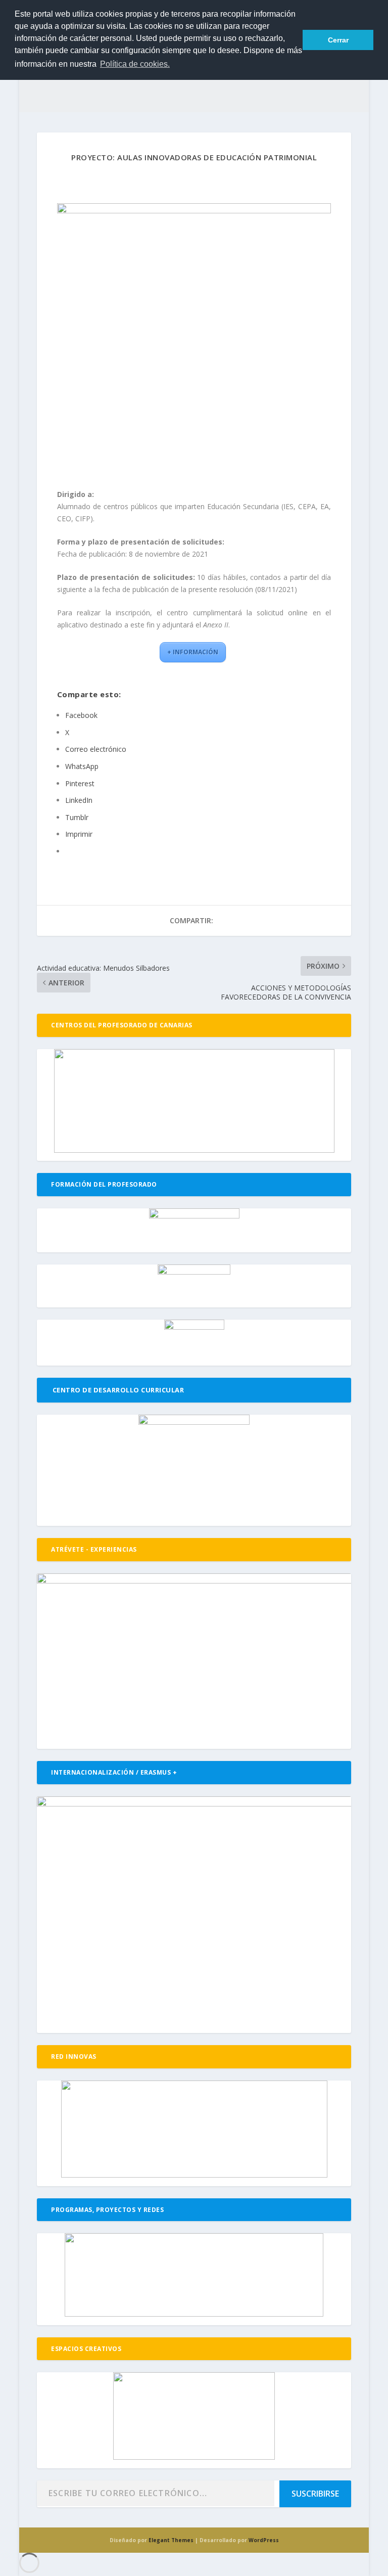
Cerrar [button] (338, 40)
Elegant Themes (171, 2540)
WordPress (264, 2540)
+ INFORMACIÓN (193, 652)
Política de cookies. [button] (135, 64)
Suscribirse (315, 2494)
